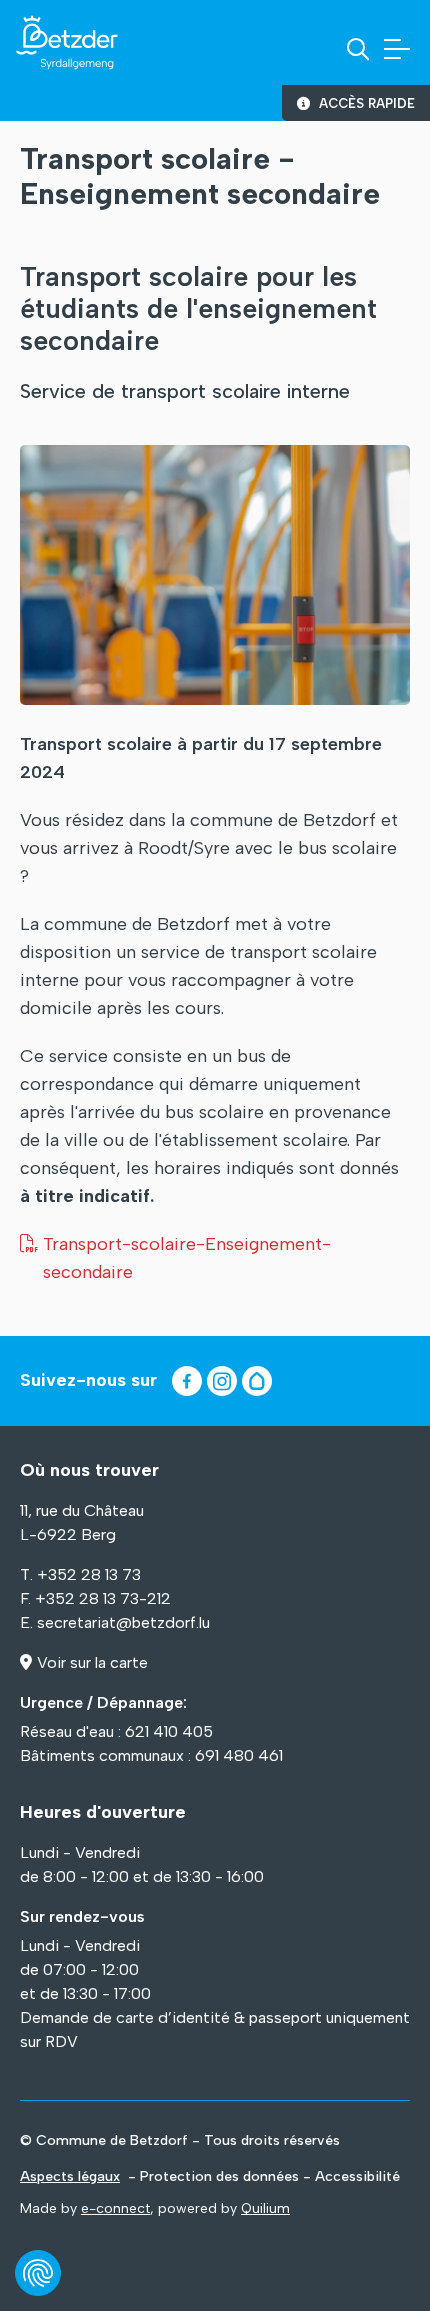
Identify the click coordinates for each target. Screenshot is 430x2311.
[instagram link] (222, 1381)
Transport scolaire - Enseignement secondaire (200, 176)
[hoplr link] (257, 1381)
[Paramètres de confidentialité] (38, 2273)
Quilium (265, 2208)
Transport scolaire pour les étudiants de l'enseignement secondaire (198, 309)
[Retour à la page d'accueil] (67, 42)
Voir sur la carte (92, 1662)
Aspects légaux (70, 2176)
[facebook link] (187, 1381)
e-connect (115, 2208)
